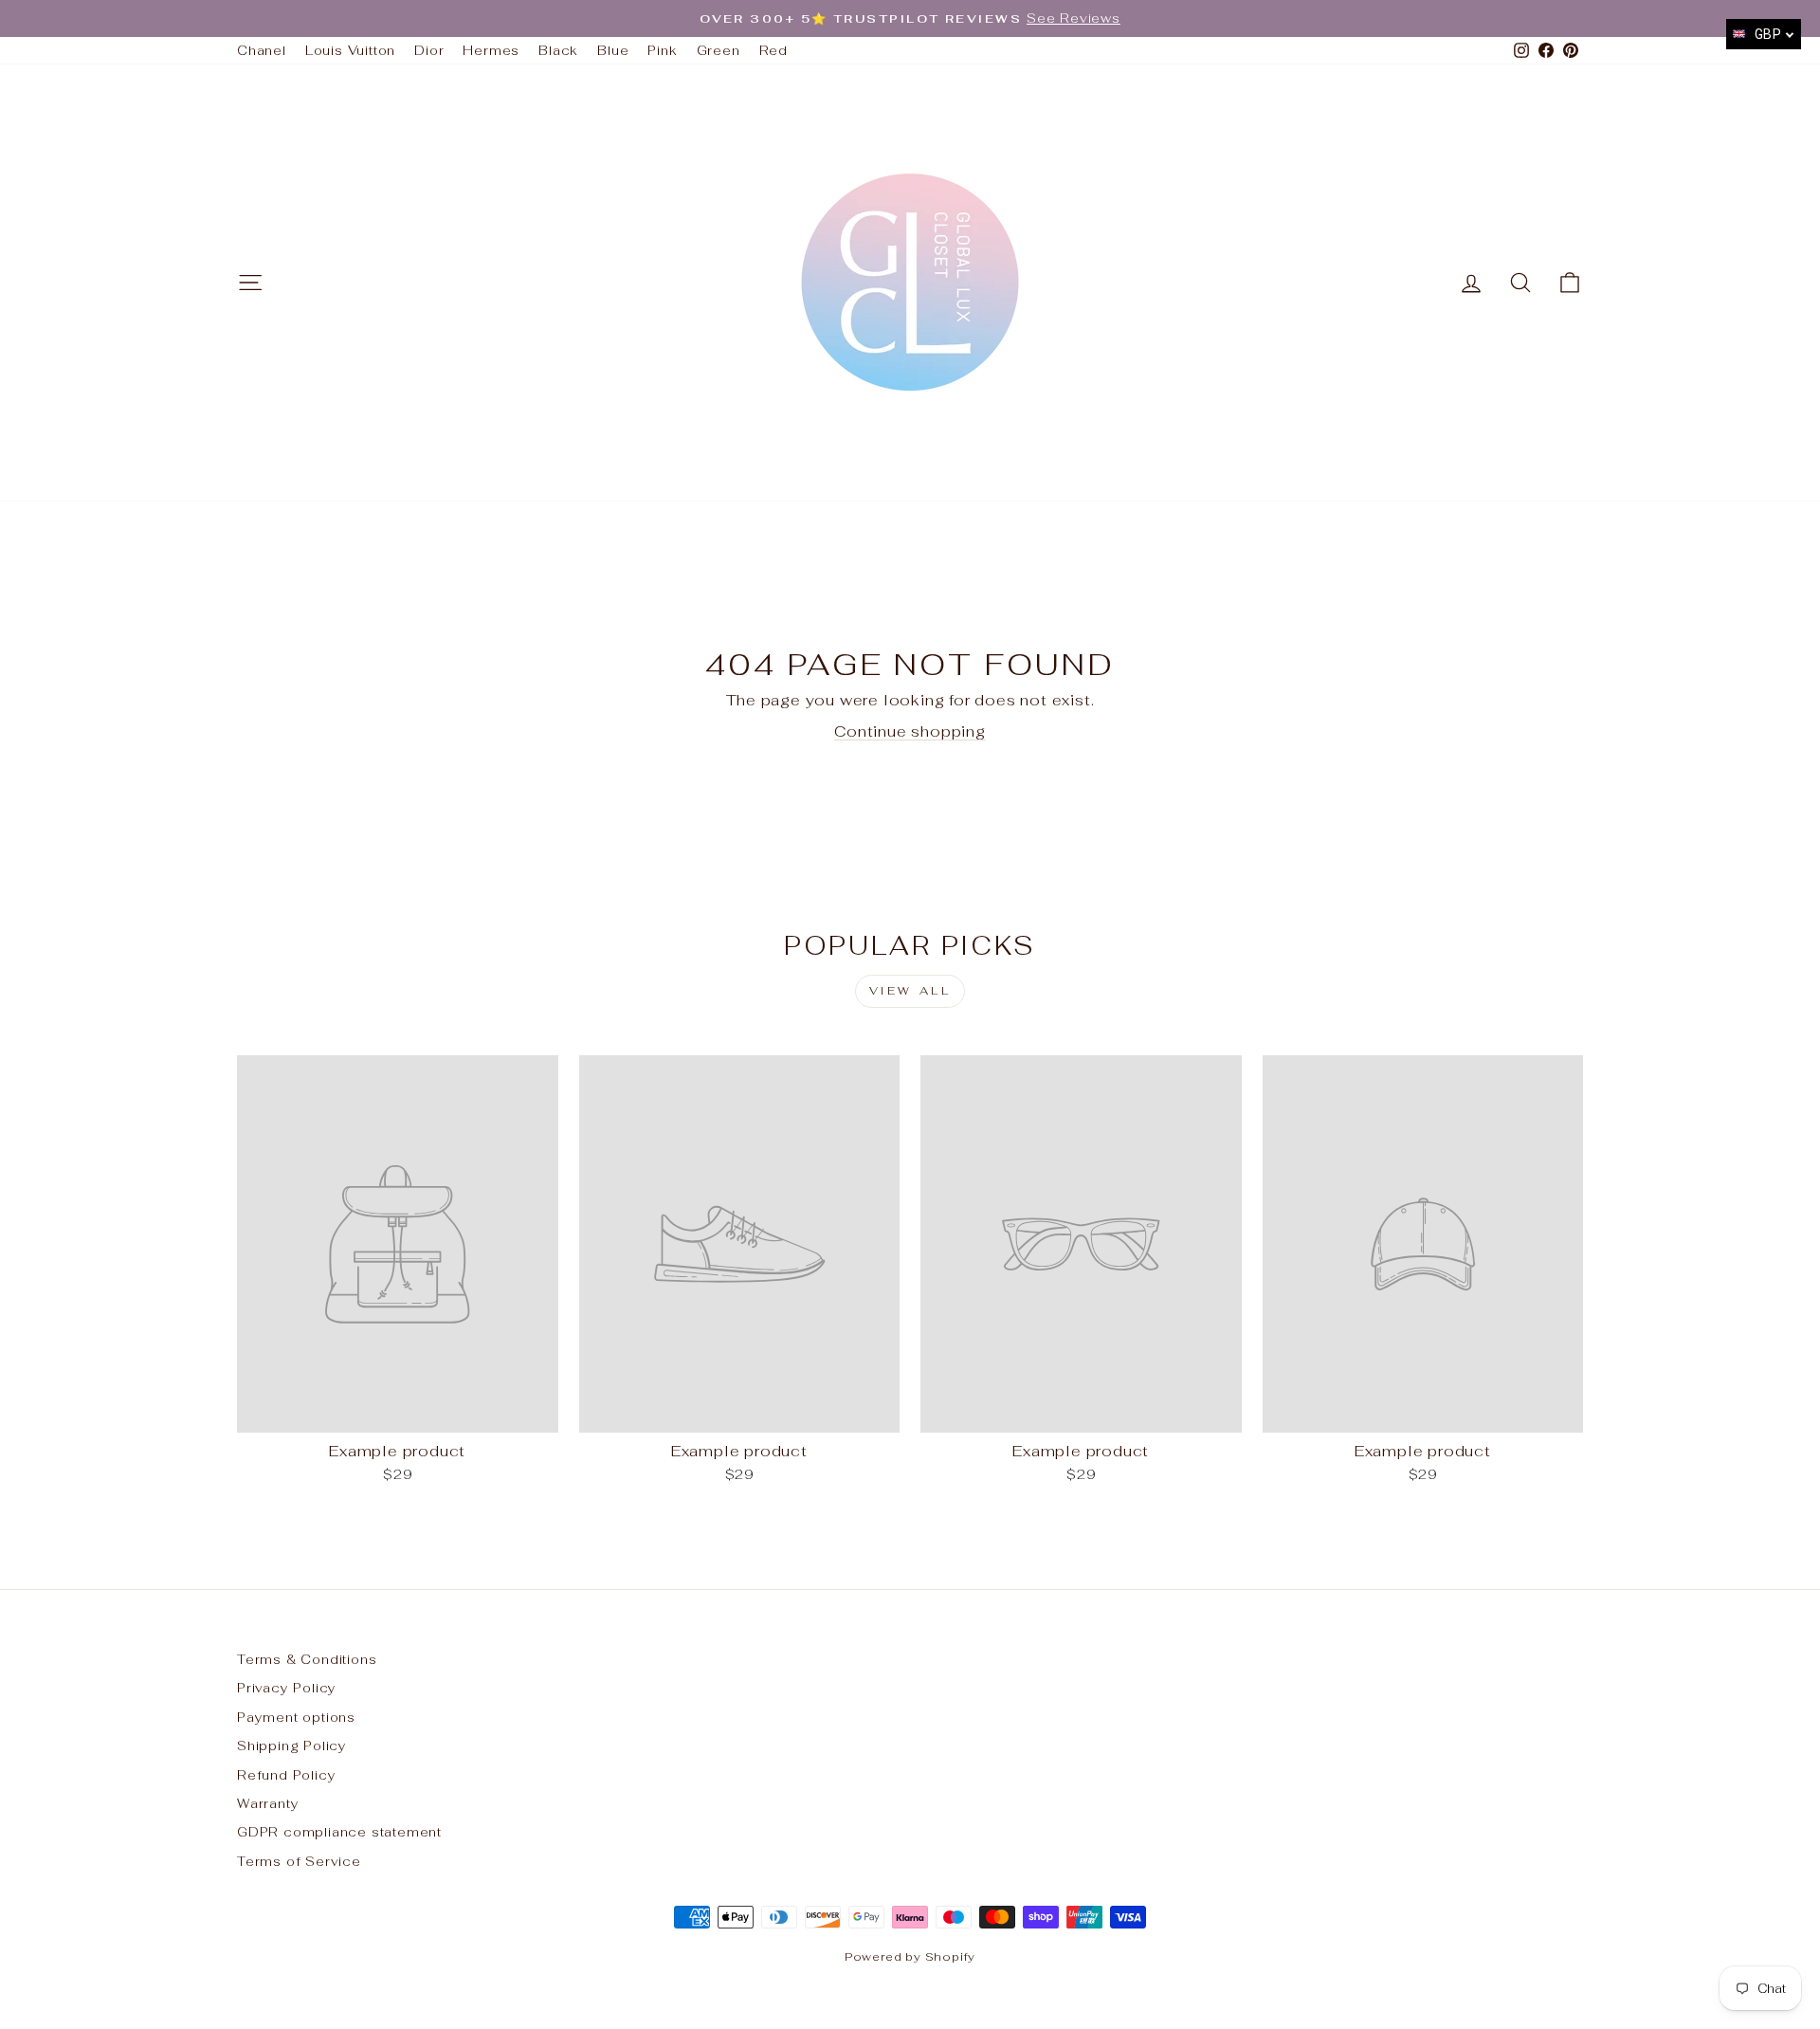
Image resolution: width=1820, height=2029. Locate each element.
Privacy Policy (287, 1688)
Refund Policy (286, 1775)
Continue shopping (910, 731)
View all (910, 991)
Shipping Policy (292, 1746)
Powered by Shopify (910, 1957)
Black (558, 50)
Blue (613, 50)
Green (719, 50)
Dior (429, 50)
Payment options (296, 1717)
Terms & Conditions (307, 1659)
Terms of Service (299, 1861)
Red (773, 50)
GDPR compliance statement (339, 1832)
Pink (662, 50)
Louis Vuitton (350, 50)
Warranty (268, 1803)
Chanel (262, 50)
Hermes (491, 50)
